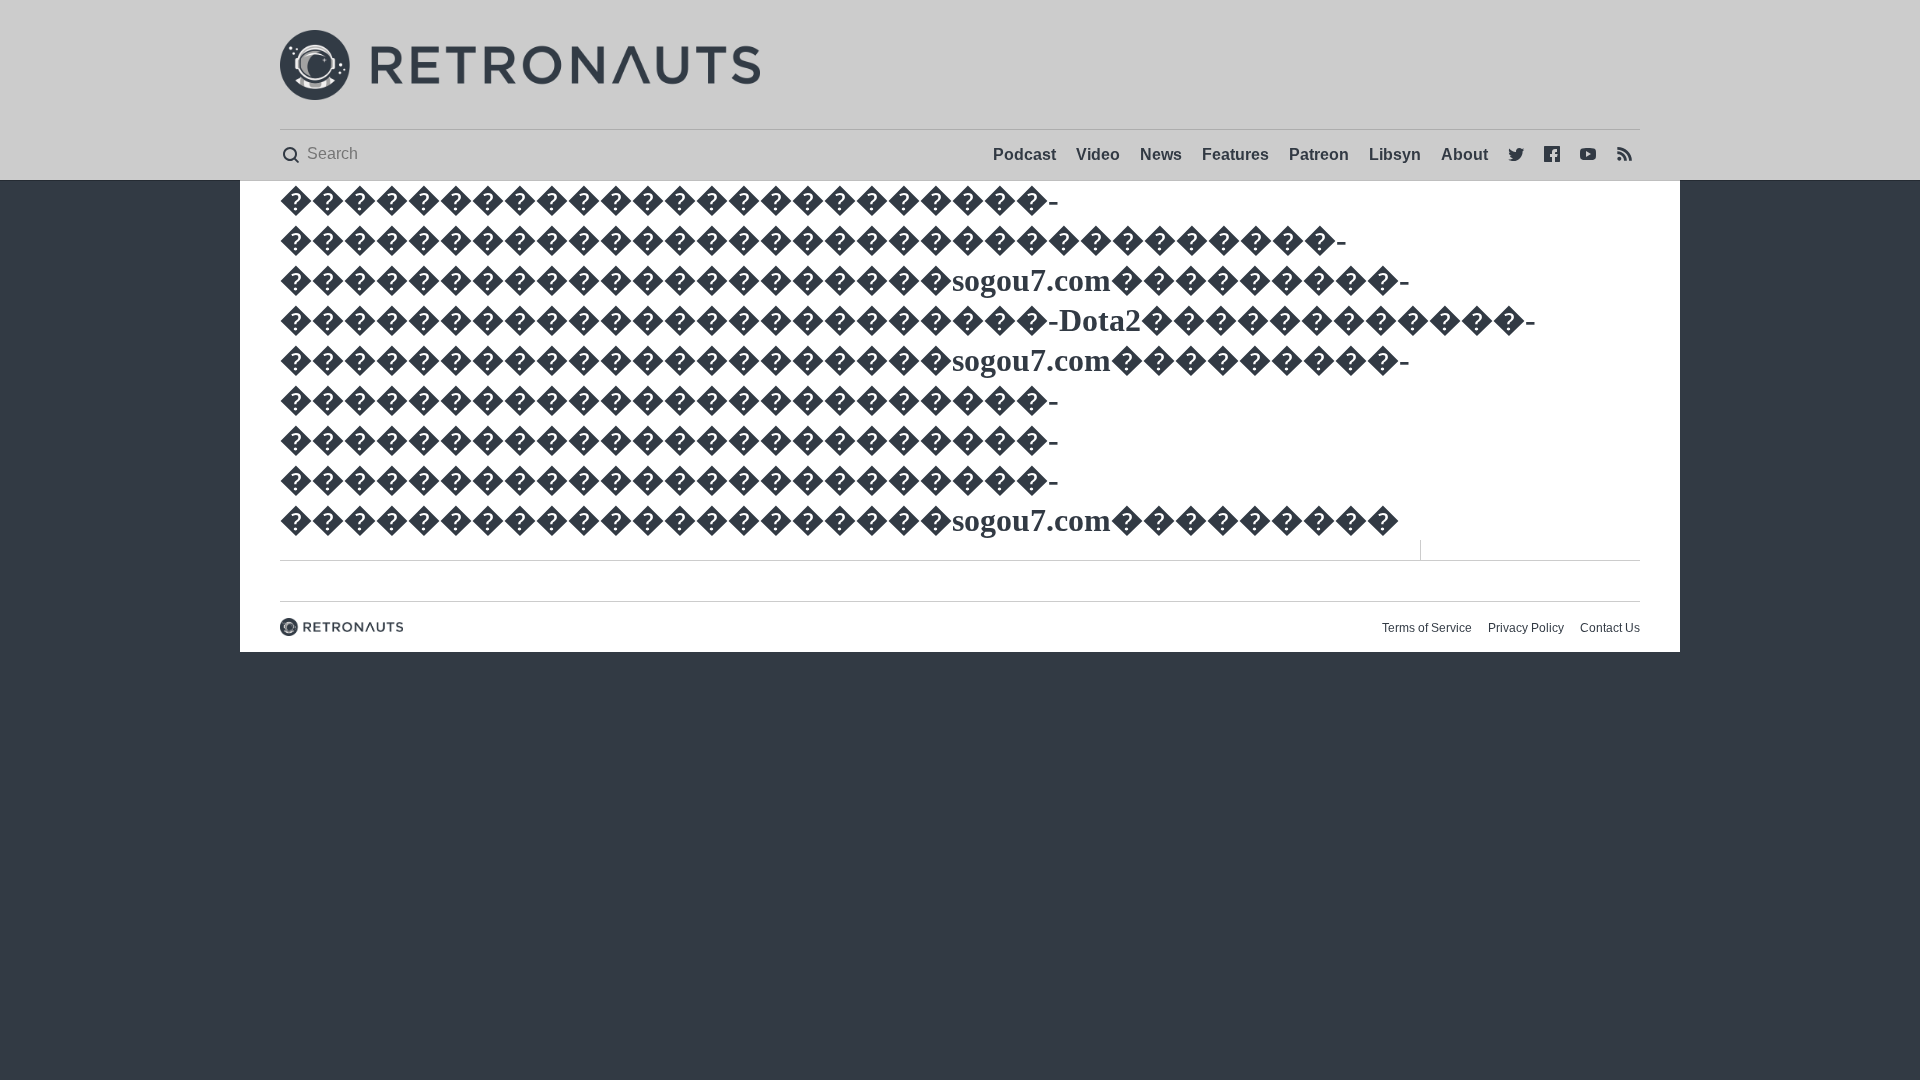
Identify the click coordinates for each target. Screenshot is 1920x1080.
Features (1235, 154)
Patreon (1319, 154)
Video (1098, 154)
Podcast (1024, 154)
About (1464, 154)
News (1161, 154)
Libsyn (1395, 154)
